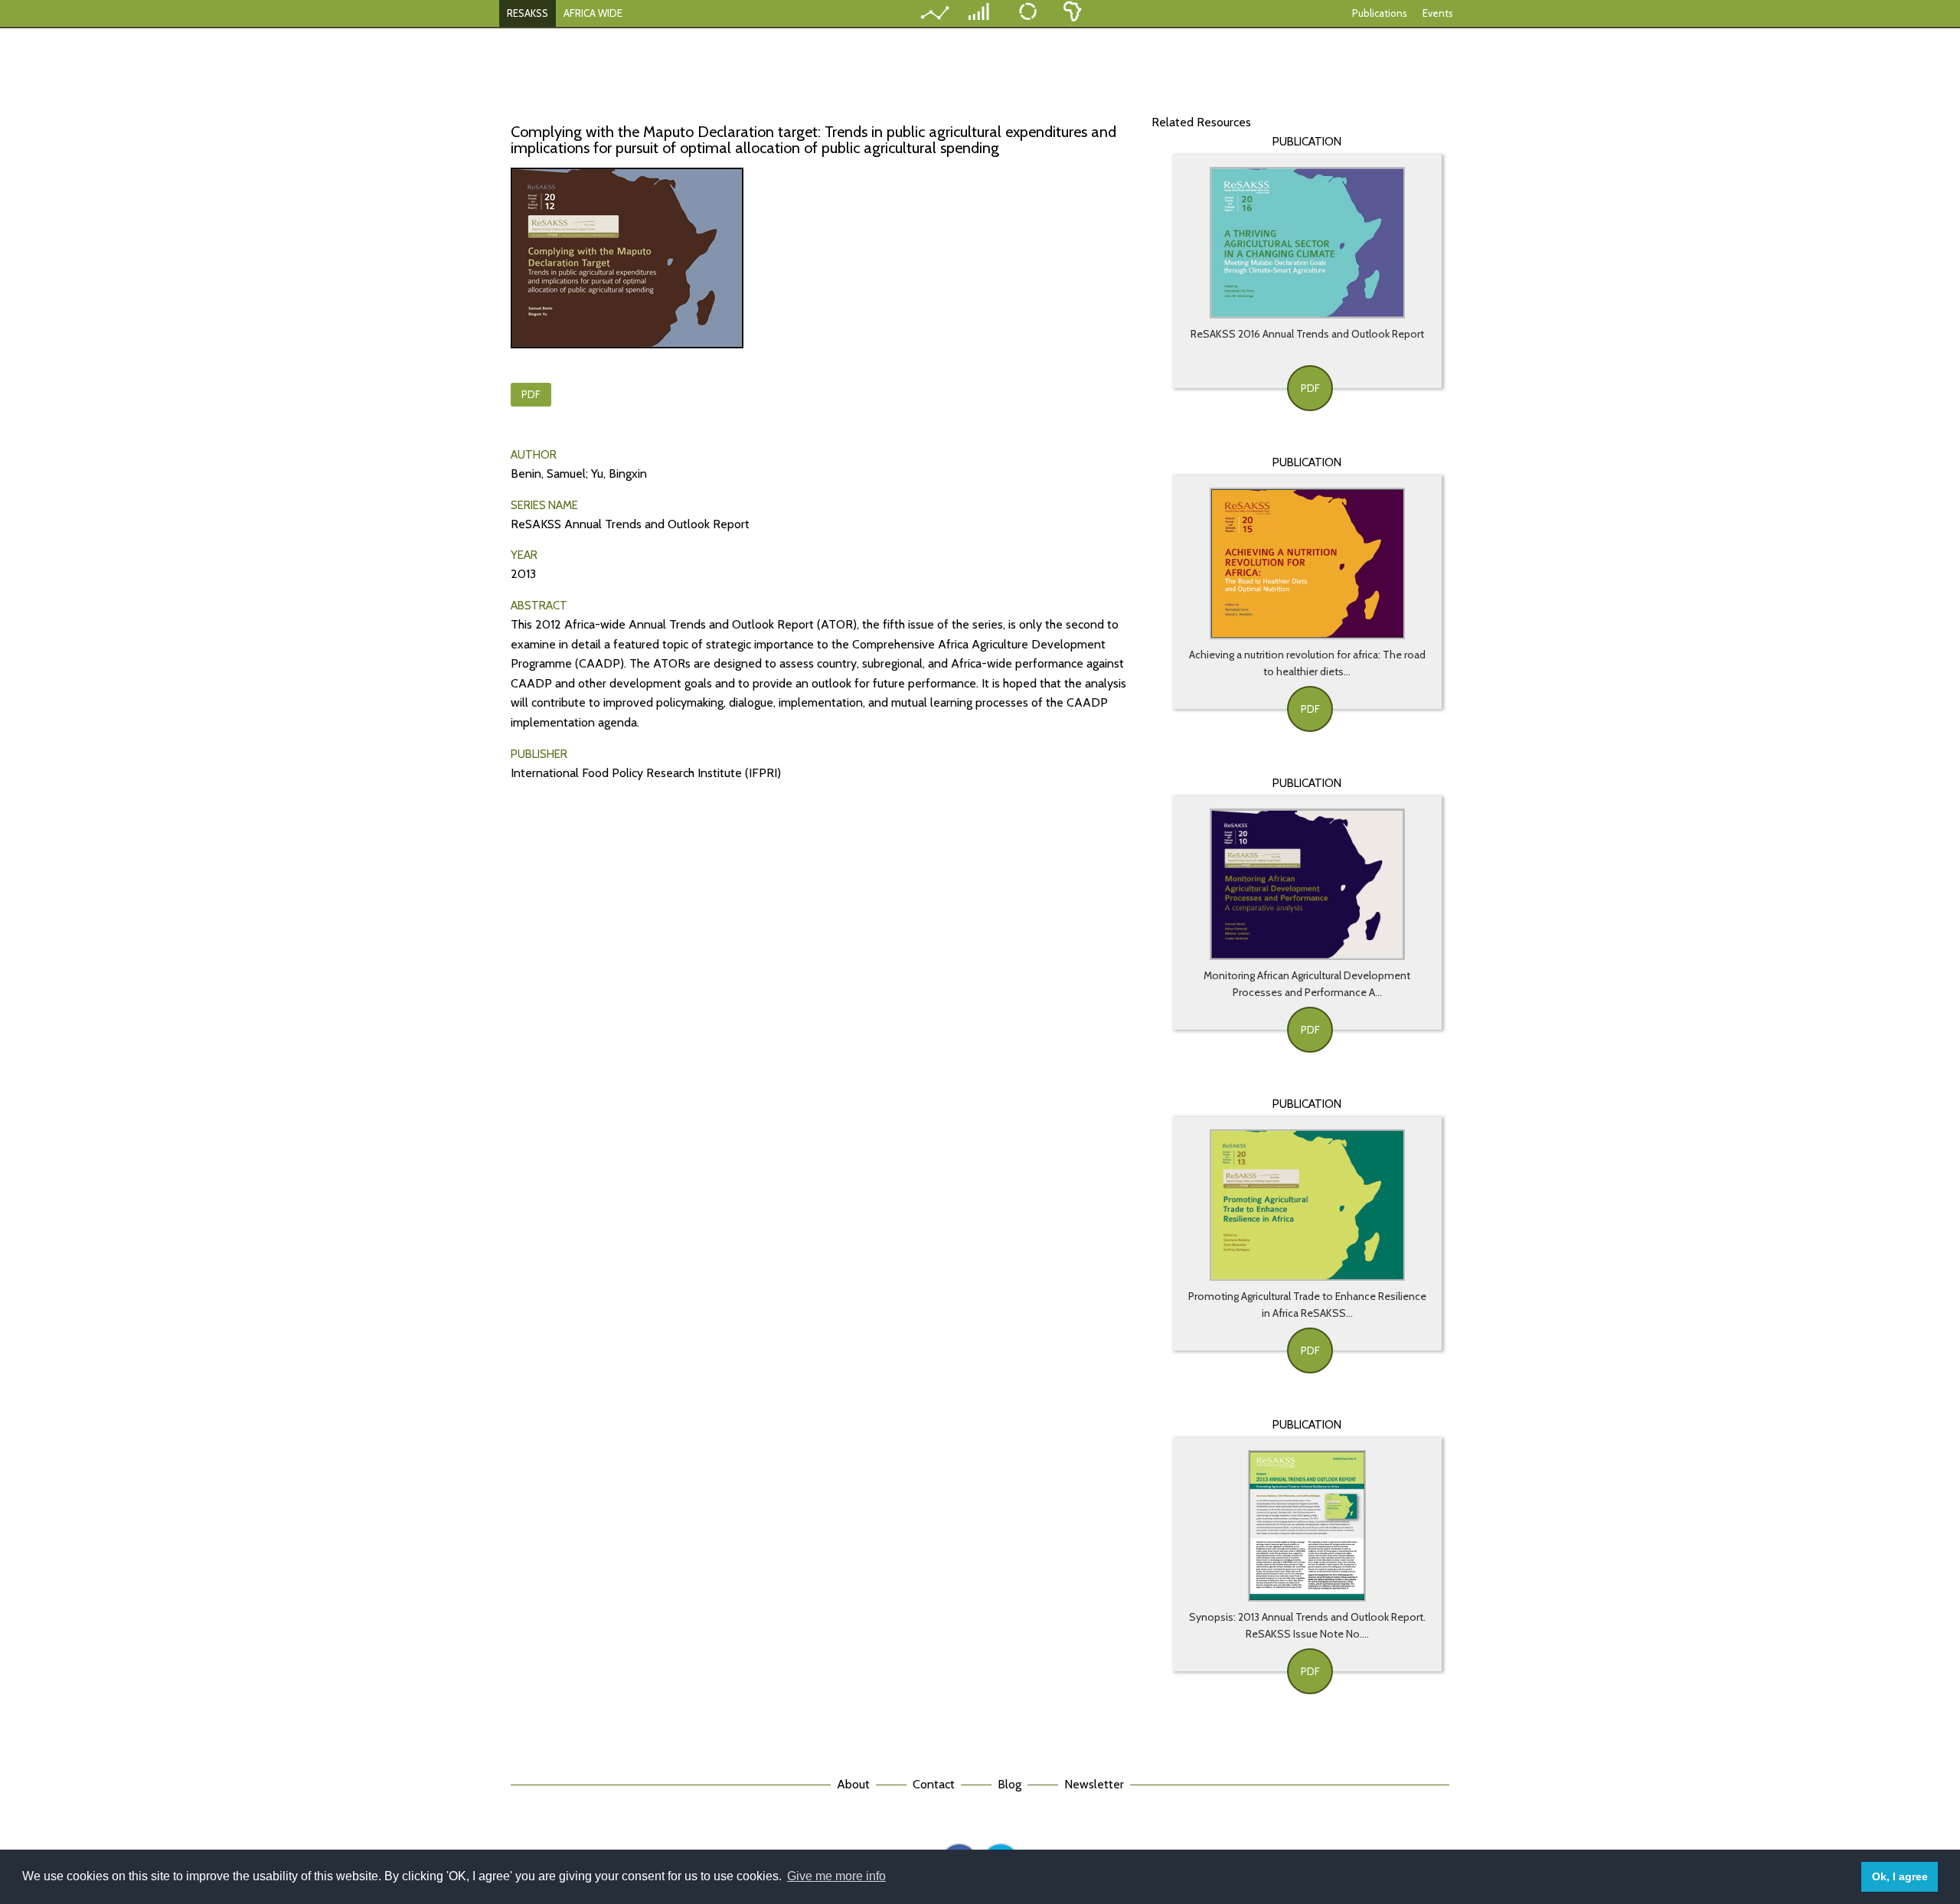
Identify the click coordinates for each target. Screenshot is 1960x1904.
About (853, 1784)
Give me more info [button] (836, 1876)
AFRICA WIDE (593, 13)
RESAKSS (528, 13)
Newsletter (1094, 1784)
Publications (1380, 13)
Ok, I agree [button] (1900, 1876)
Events (1438, 13)
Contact (934, 1784)
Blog (1009, 1784)
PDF (531, 394)
